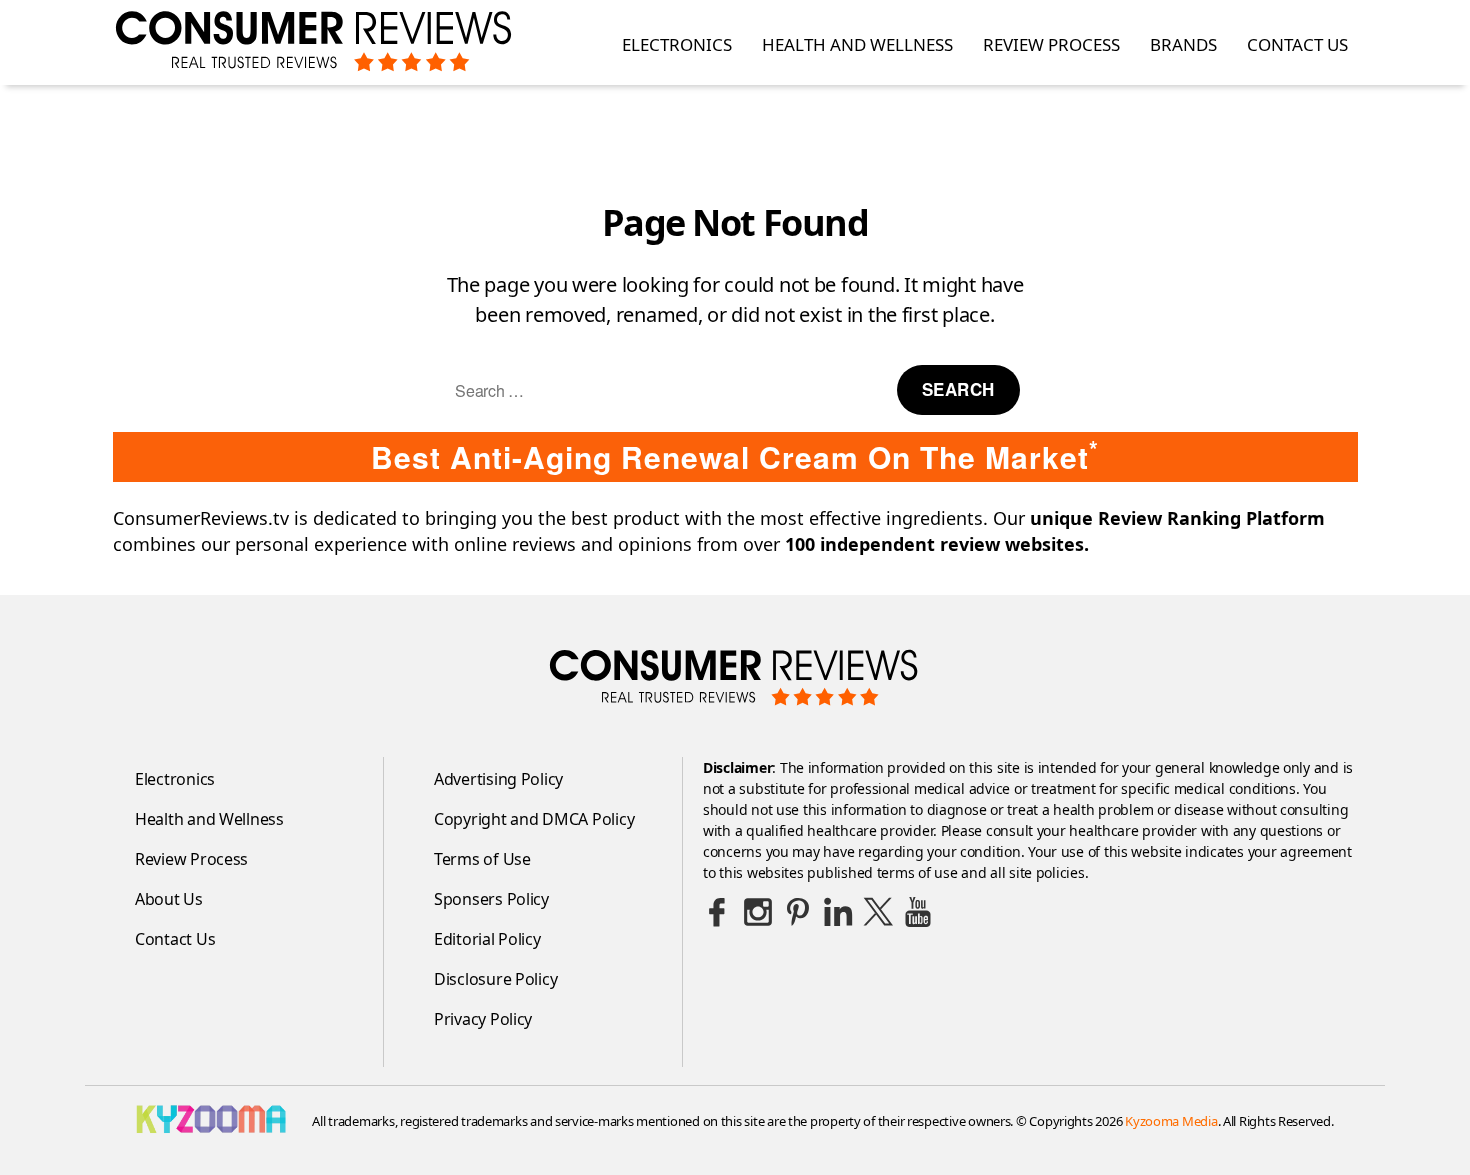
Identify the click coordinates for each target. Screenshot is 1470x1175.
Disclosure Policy (495, 979)
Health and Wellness (857, 45)
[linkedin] (838, 912)
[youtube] (918, 912)
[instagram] (758, 912)
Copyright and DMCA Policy (534, 819)
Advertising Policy (498, 779)
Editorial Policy (487, 939)
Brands (1183, 45)
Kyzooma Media (1171, 1121)
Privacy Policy (483, 1019)
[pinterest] (798, 912)
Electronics (677, 45)
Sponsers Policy (491, 899)
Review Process (1051, 45)
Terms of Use (482, 859)
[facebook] (718, 912)
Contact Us (1297, 45)
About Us (169, 899)
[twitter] (878, 912)
